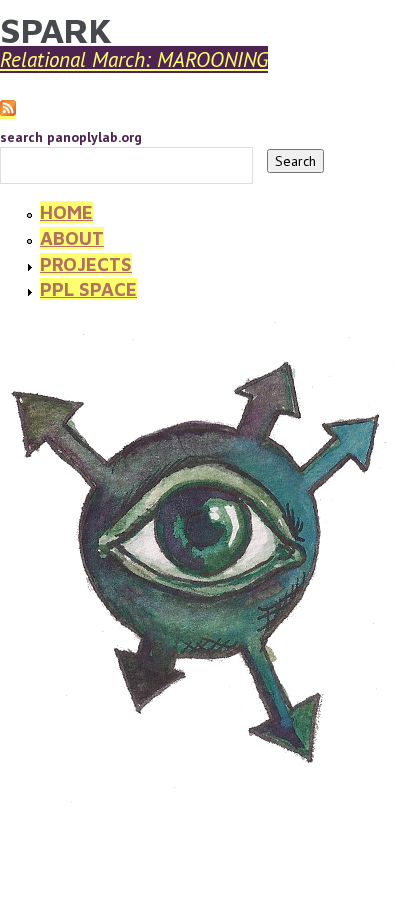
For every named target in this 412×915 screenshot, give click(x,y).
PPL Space (88, 289)
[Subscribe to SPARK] (8, 110)
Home (66, 212)
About (72, 238)
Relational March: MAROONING (134, 59)
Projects (86, 264)
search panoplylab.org (71, 137)
